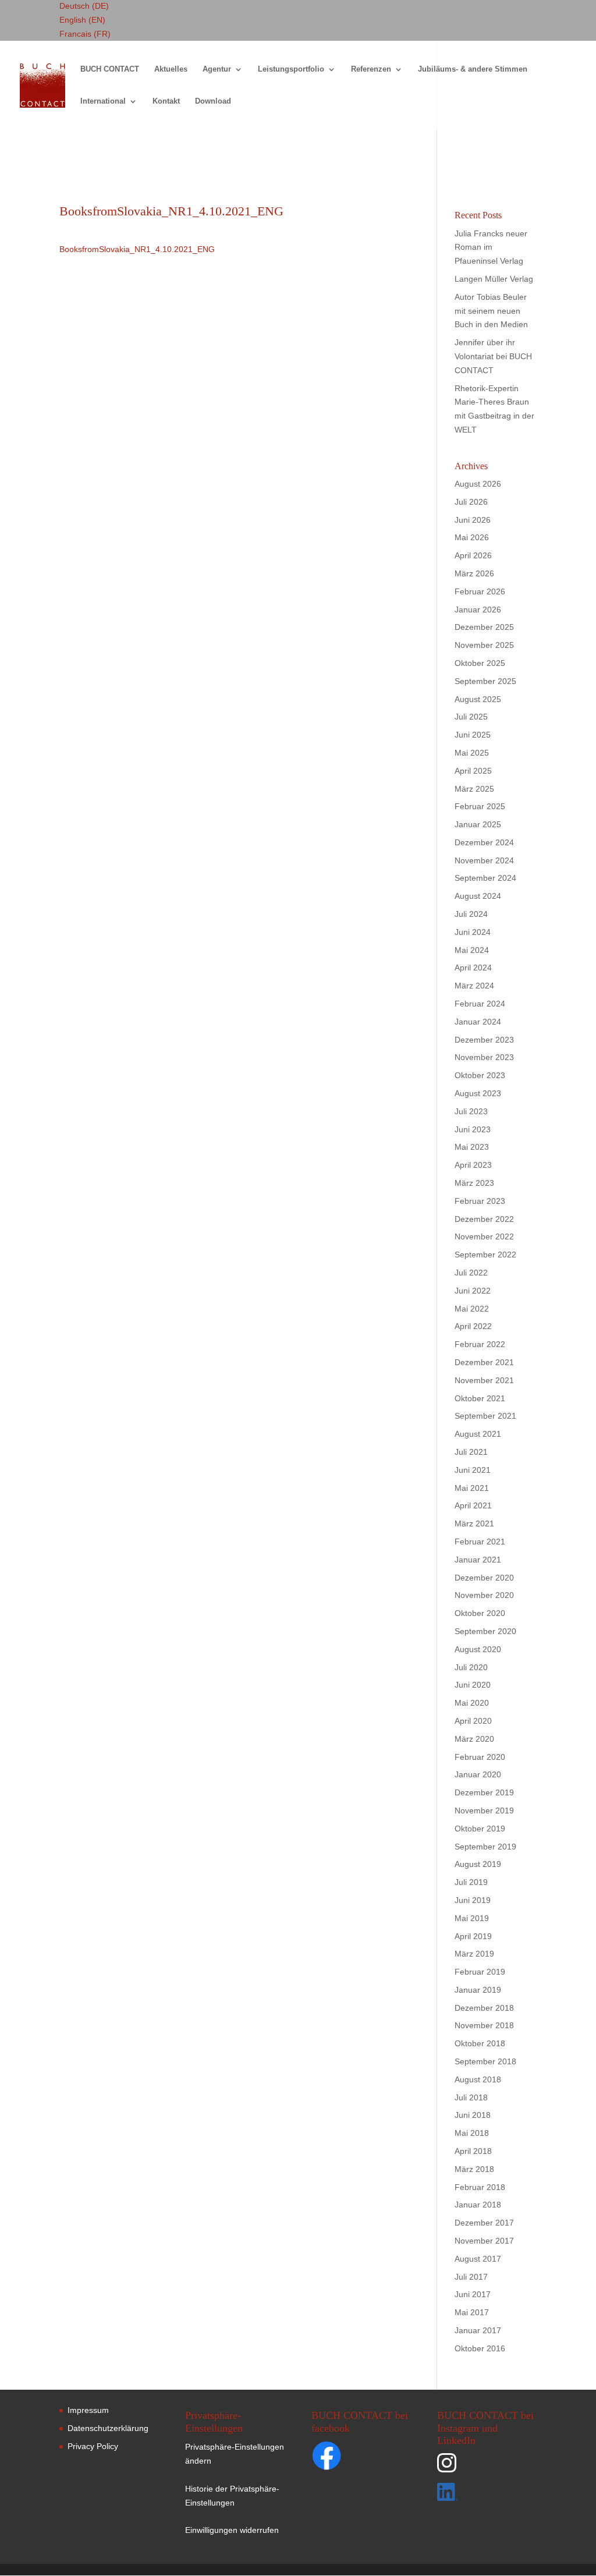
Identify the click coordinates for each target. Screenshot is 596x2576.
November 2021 (484, 1380)
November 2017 (484, 2241)
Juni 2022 (473, 1291)
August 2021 (478, 1434)
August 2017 (478, 2259)
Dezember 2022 (484, 1219)
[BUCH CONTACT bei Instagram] (485, 2468)
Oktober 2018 (480, 2043)
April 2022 (473, 1326)
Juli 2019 (471, 1882)
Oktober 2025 (480, 663)
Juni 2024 (473, 932)
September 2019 (485, 1847)
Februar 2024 (480, 1004)
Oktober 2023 (480, 1075)
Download (213, 101)
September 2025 (485, 681)
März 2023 (474, 1183)
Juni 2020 (473, 1685)
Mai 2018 (472, 2133)
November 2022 (484, 1236)
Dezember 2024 (484, 842)
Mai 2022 (472, 1309)
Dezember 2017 (484, 2223)
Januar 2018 (478, 2205)
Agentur (217, 69)
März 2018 (474, 2169)
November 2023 (484, 1057)
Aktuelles (171, 69)
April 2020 (473, 1721)
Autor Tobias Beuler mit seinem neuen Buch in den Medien (491, 311)
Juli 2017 (471, 2277)
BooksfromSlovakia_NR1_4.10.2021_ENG (137, 249)
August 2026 (478, 484)
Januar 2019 (478, 1990)
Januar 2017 (478, 2330)
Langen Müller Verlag (494, 279)
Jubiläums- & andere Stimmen (473, 69)
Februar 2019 (480, 1972)
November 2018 (484, 2025)
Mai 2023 (472, 1147)
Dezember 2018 (484, 2008)
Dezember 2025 (484, 627)
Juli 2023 (471, 1111)
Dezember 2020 (484, 1578)
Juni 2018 (473, 2115)
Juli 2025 (471, 717)
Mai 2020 (472, 1703)
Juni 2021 (473, 1470)
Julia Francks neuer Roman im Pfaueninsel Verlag (491, 247)
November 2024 (484, 860)
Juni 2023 (473, 1129)
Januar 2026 (478, 610)
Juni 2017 (473, 2294)
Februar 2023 (480, 1201)
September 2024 (485, 878)
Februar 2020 (480, 1757)
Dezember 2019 (484, 1792)
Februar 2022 (480, 1344)
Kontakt (166, 101)
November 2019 (484, 1810)
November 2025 (484, 645)
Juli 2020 (471, 1667)
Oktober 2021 (480, 1398)
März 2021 (474, 1523)
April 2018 (473, 2151)
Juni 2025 (473, 735)
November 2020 (484, 1595)
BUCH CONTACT (110, 69)
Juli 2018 (471, 2097)
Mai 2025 (472, 753)
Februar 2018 (480, 2187)
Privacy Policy (93, 2446)
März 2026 (474, 573)
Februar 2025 (480, 806)
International (103, 101)
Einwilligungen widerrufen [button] (232, 2530)
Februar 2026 (480, 591)
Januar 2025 (478, 824)
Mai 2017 (472, 2312)
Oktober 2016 (480, 2348)
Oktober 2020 (480, 1613)
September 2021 (485, 1416)
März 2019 (474, 1954)
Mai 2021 (472, 1488)
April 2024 (473, 968)
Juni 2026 (473, 520)
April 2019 (473, 1936)
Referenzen (371, 69)
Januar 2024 (478, 1022)
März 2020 (474, 1739)
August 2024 (478, 896)
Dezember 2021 (484, 1362)
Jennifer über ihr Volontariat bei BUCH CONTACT (493, 356)
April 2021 (473, 1505)
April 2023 (473, 1165)
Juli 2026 (471, 502)
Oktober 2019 (480, 1829)
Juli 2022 (471, 1273)
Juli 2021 (471, 1452)
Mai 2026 (472, 537)
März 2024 (474, 986)
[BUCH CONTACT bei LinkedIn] (485, 2494)
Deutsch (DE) (84, 6)
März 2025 (474, 789)
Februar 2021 (480, 1542)
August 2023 (478, 1093)
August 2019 (478, 1864)
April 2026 (473, 555)
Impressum (88, 2410)
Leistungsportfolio (291, 69)
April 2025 (473, 771)
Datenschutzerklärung (108, 2428)
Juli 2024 (471, 914)
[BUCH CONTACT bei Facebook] (349, 2458)
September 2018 (485, 2061)
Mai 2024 (472, 950)
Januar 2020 (478, 1774)
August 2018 (478, 2079)
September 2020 (485, 1631)
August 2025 (478, 699)
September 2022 (485, 1255)
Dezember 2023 (484, 1040)
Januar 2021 (478, 1560)
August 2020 (478, 1649)
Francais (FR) (85, 34)
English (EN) (82, 20)
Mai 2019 (472, 1918)
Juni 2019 (473, 1900)
